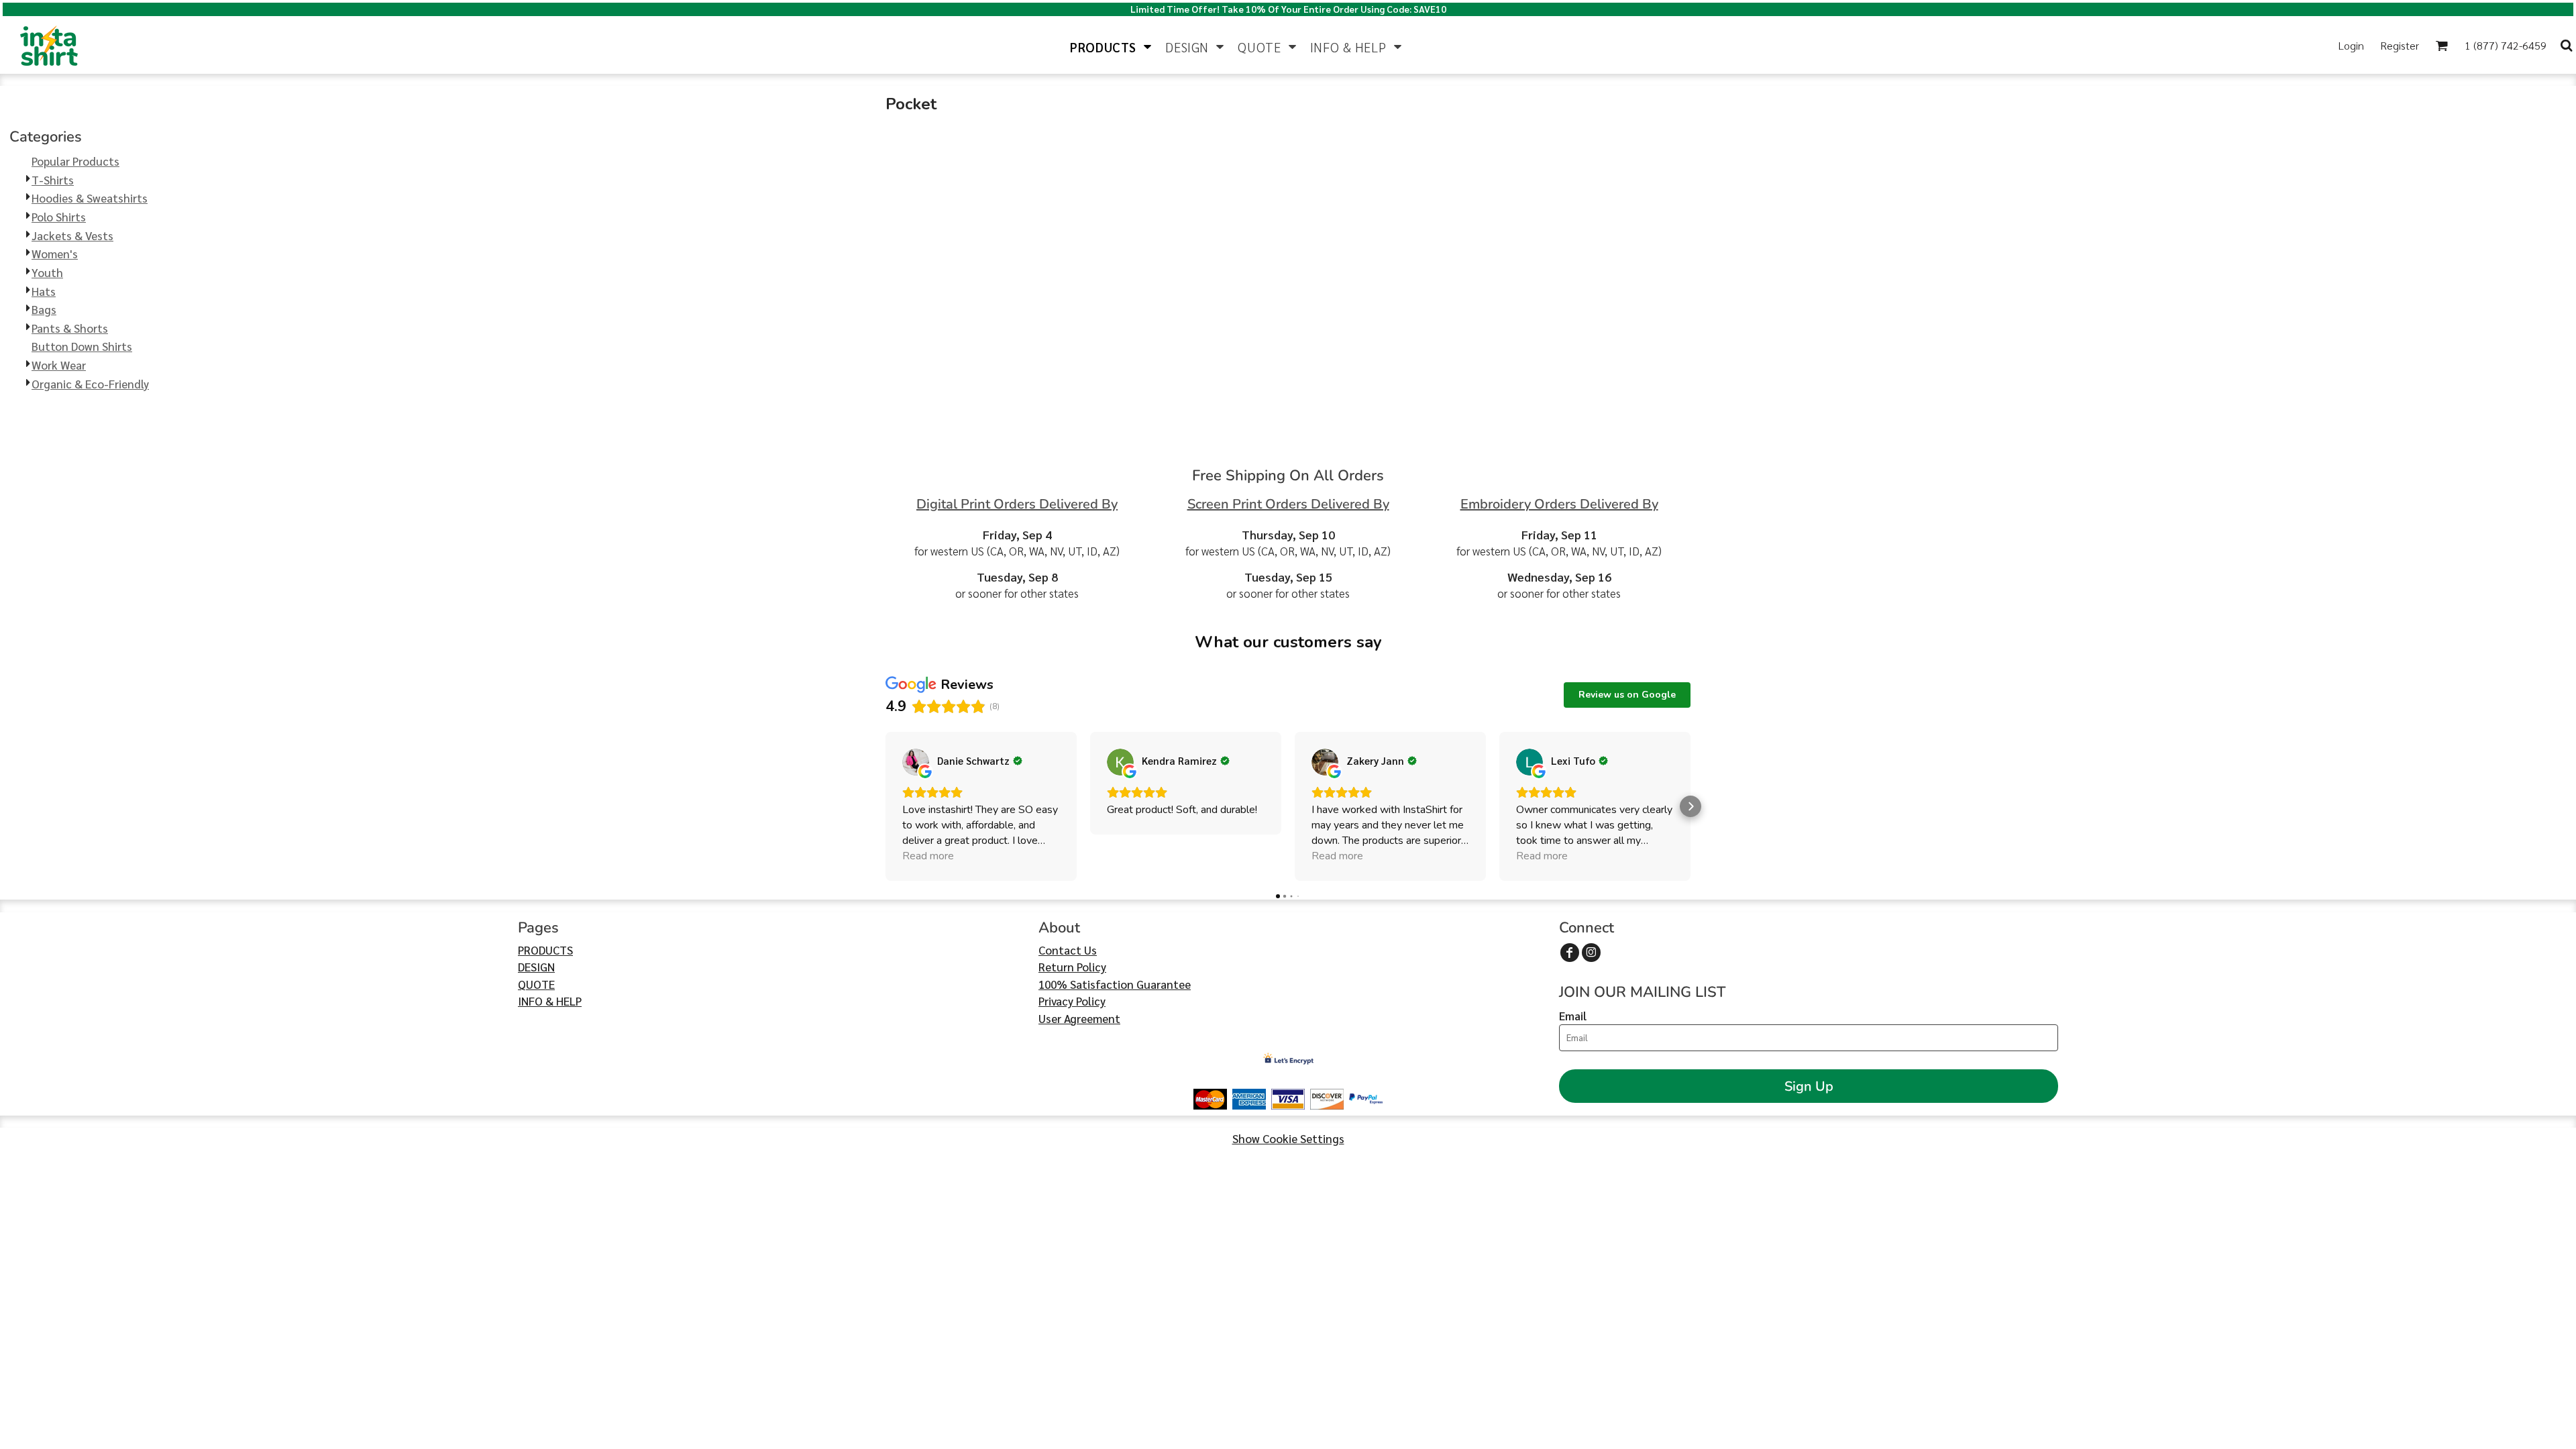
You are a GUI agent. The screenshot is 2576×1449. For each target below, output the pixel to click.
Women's (55, 254)
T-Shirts (53, 180)
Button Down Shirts (82, 346)
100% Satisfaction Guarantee (1115, 984)
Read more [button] (928, 856)
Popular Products (75, 161)
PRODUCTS (545, 950)
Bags (44, 309)
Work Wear (59, 365)
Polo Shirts (59, 217)
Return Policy (1072, 967)
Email (1573, 1016)
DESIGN (536, 967)
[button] (1111, 45)
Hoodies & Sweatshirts (90, 198)
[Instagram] (1591, 953)
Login (2351, 45)
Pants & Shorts (70, 328)
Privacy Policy (1072, 1001)
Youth (47, 272)
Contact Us (1068, 950)
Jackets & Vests (72, 235)
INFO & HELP (550, 1001)
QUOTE (536, 984)
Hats (44, 291)
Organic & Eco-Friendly (90, 384)
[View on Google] (916, 762)
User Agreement (1079, 1018)
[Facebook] (1570, 953)
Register (2400, 45)
